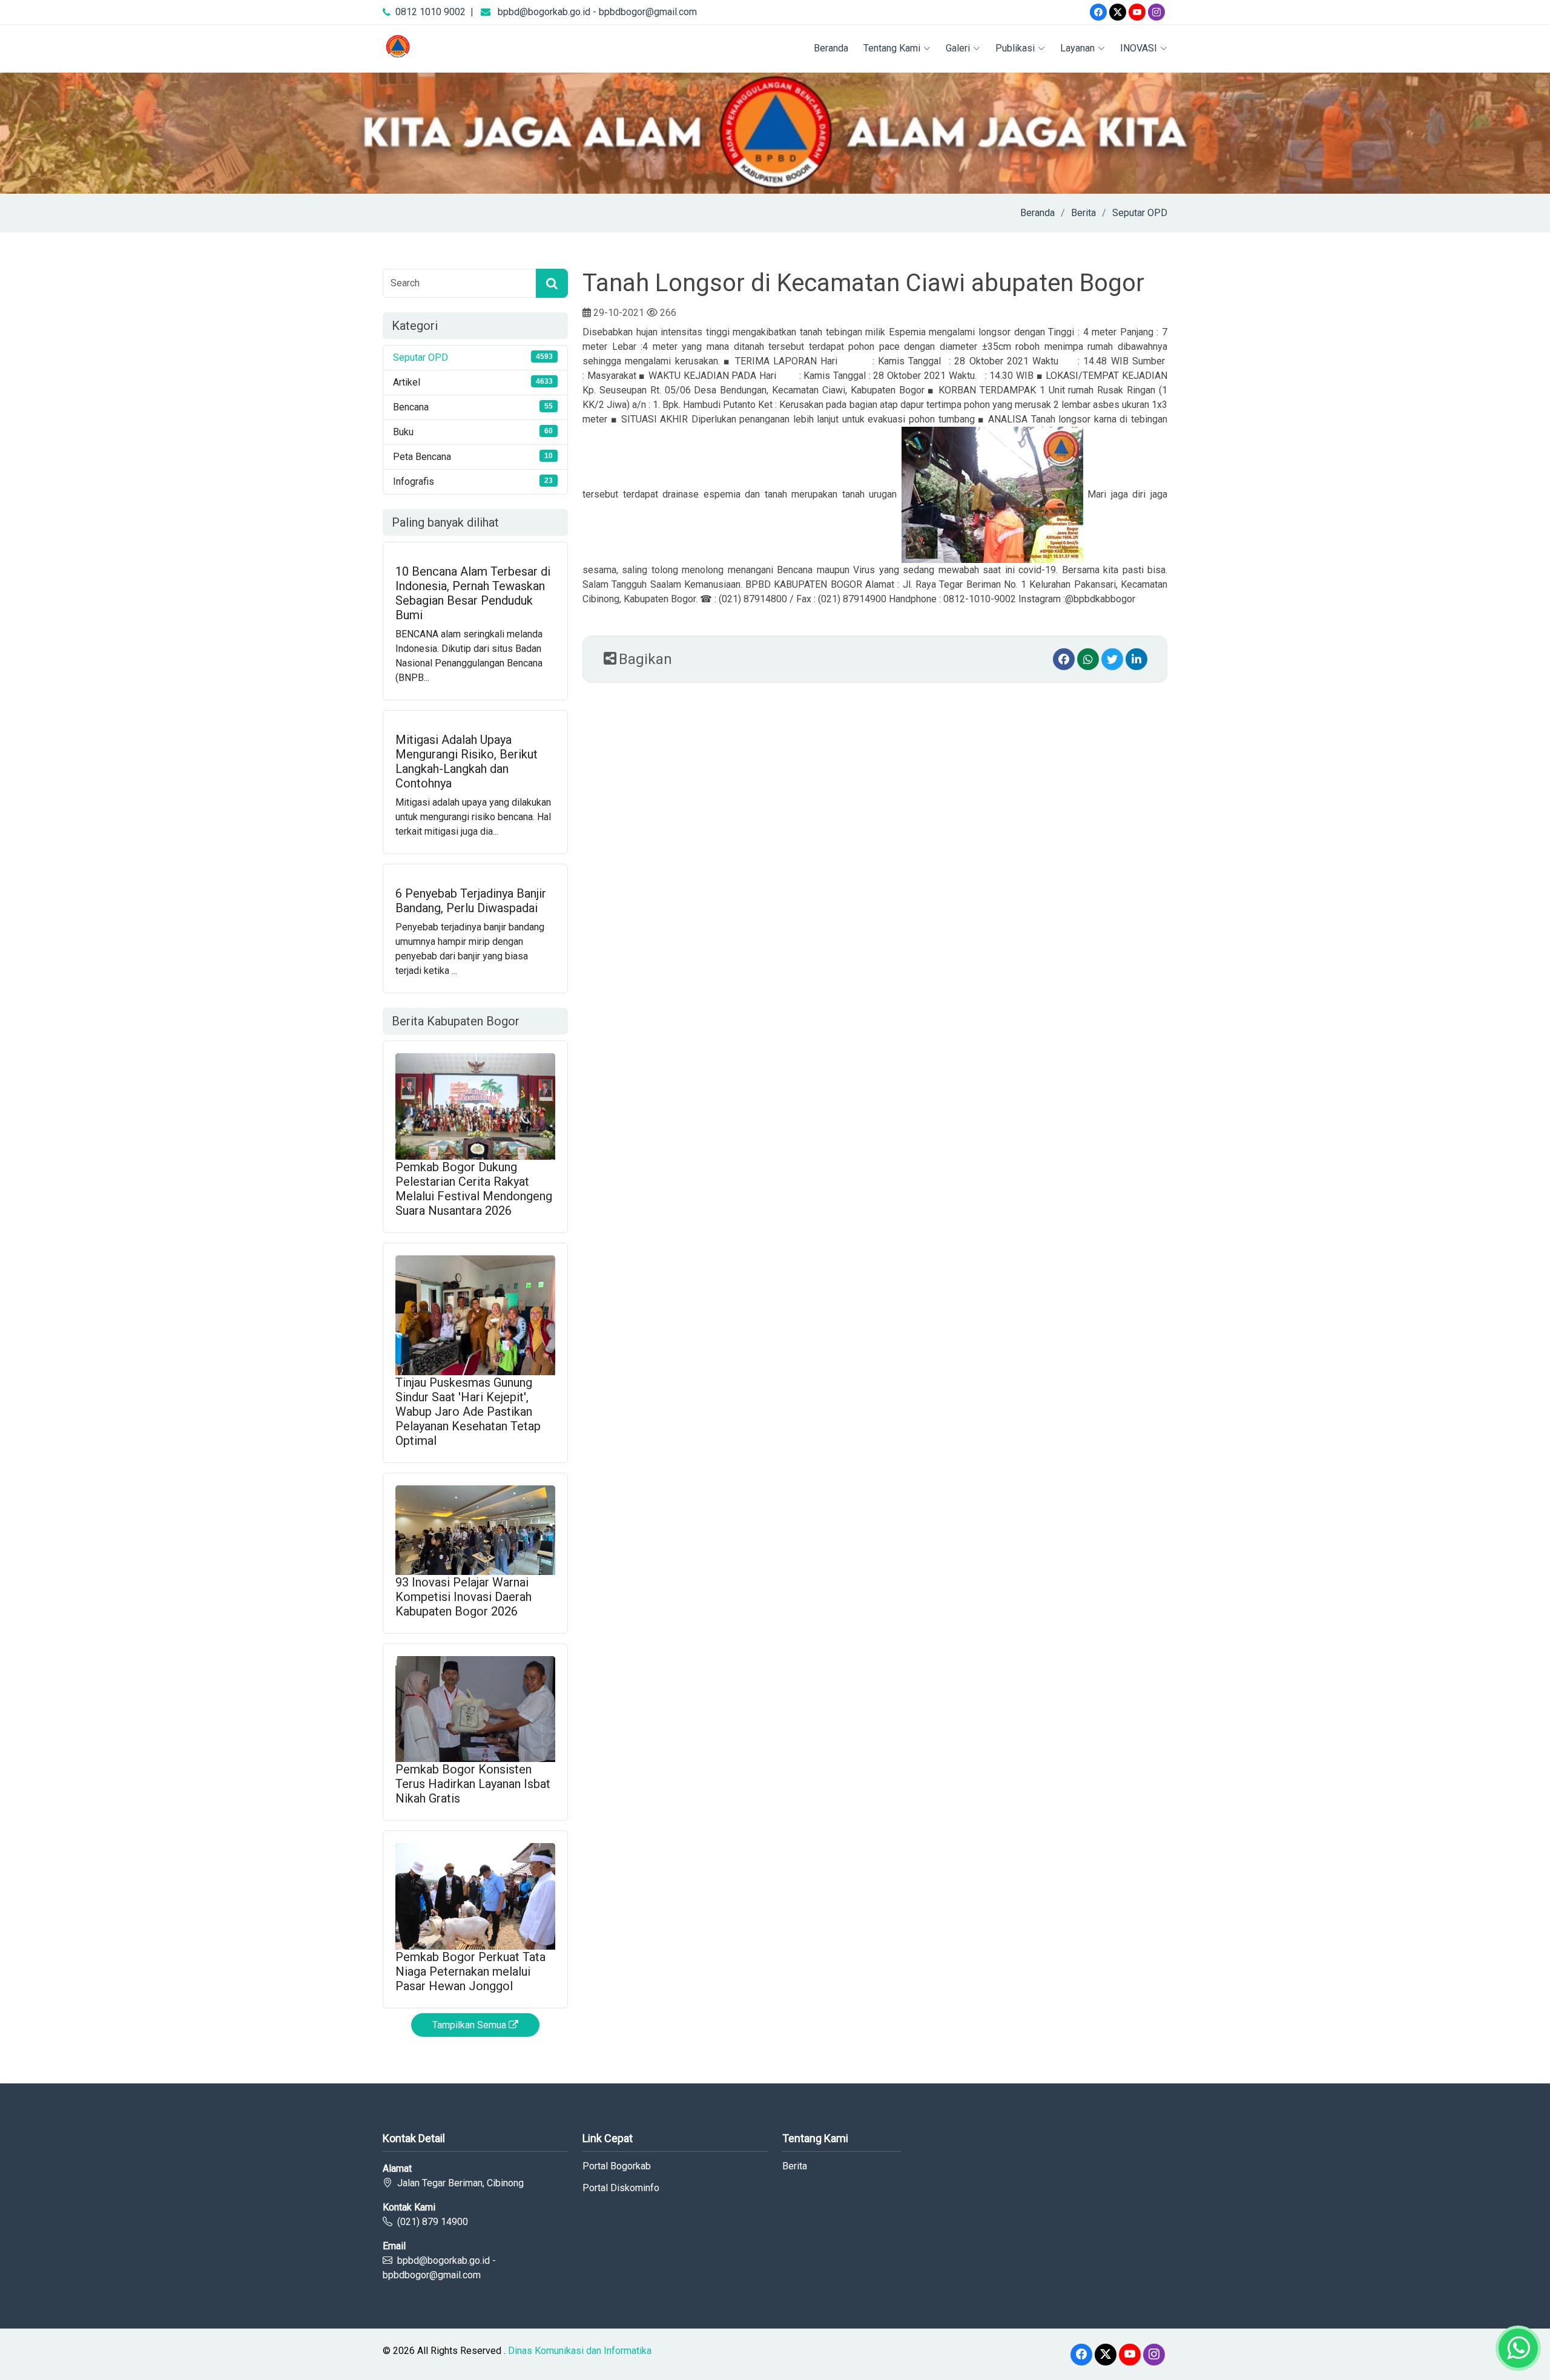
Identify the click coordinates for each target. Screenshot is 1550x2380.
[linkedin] (1136, 659)
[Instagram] (1156, 12)
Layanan (1077, 48)
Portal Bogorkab (617, 2166)
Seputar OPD (1140, 213)
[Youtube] (1137, 12)
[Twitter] (1118, 12)
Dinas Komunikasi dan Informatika (580, 2351)
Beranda (831, 48)
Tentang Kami (892, 48)
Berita (1083, 213)
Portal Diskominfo (621, 2188)
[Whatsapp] (1088, 659)
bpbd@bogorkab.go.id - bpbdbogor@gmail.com (597, 12)
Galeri (958, 48)
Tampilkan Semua (470, 2025)
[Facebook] (1098, 12)
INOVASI (1139, 48)
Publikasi (1015, 48)
